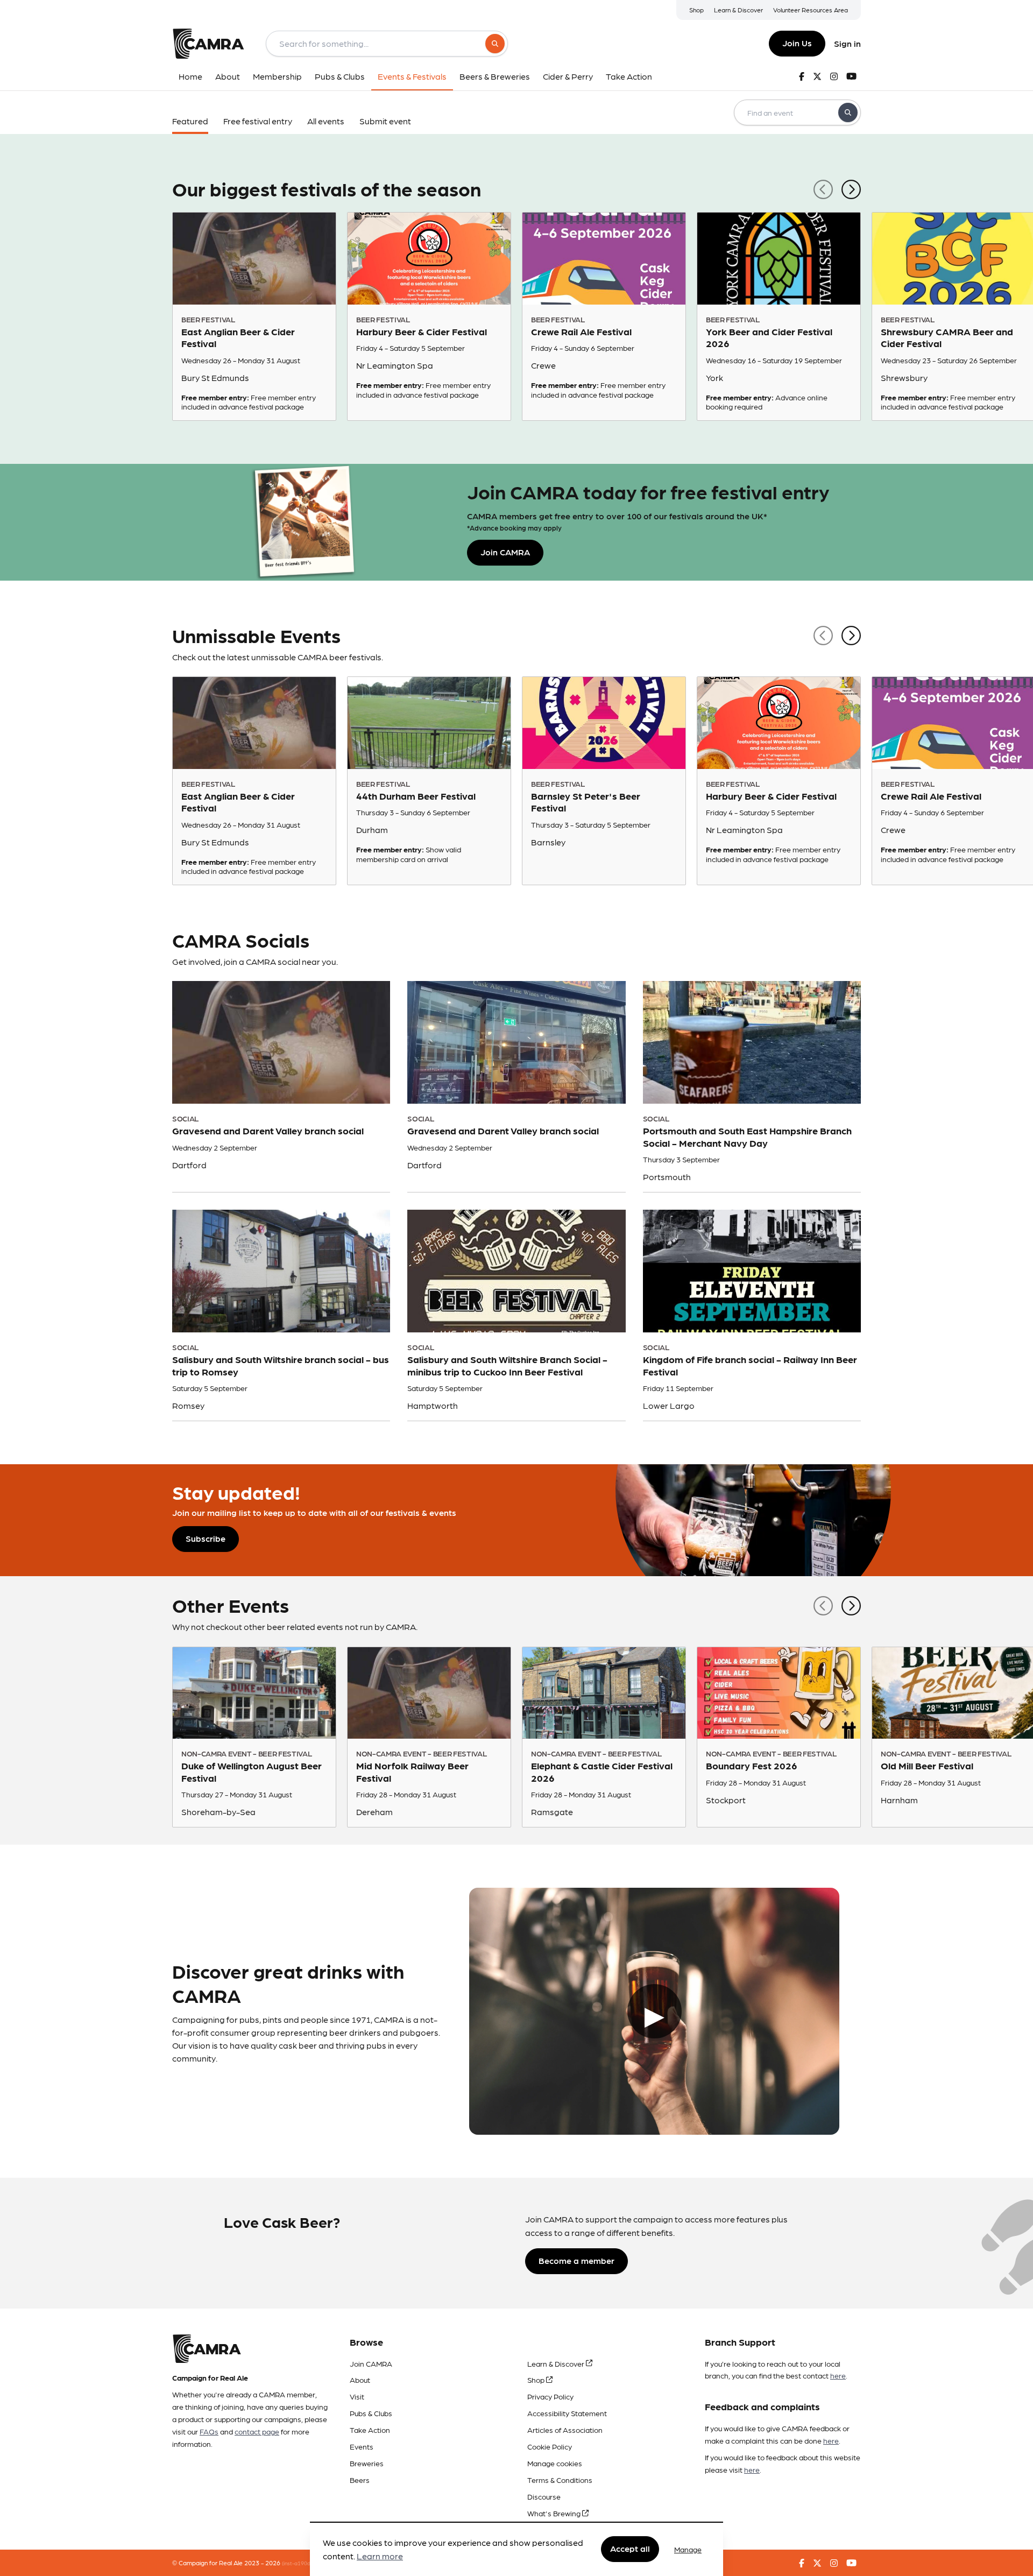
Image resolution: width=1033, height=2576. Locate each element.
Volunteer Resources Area (811, 10)
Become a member (576, 2260)
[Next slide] (851, 188)
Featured (190, 121)
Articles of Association (565, 2430)
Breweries (367, 2463)
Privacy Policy (550, 2396)
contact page (257, 2431)
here (838, 2375)
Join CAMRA (371, 2363)
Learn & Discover (738, 10)
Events (362, 2446)
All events (326, 121)
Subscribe (206, 1538)
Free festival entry (258, 121)
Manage (688, 2549)
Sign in (847, 43)
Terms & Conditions (560, 2480)
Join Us (797, 43)
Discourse (544, 2496)
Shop (696, 10)
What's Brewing (555, 2513)
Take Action (370, 2430)
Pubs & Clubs (371, 2413)
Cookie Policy (550, 2446)
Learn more (380, 2556)
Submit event (385, 121)
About (360, 2380)
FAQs (209, 2431)
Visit (357, 2396)
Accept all (630, 2549)
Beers (360, 2480)
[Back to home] (208, 44)
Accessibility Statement (567, 2413)
